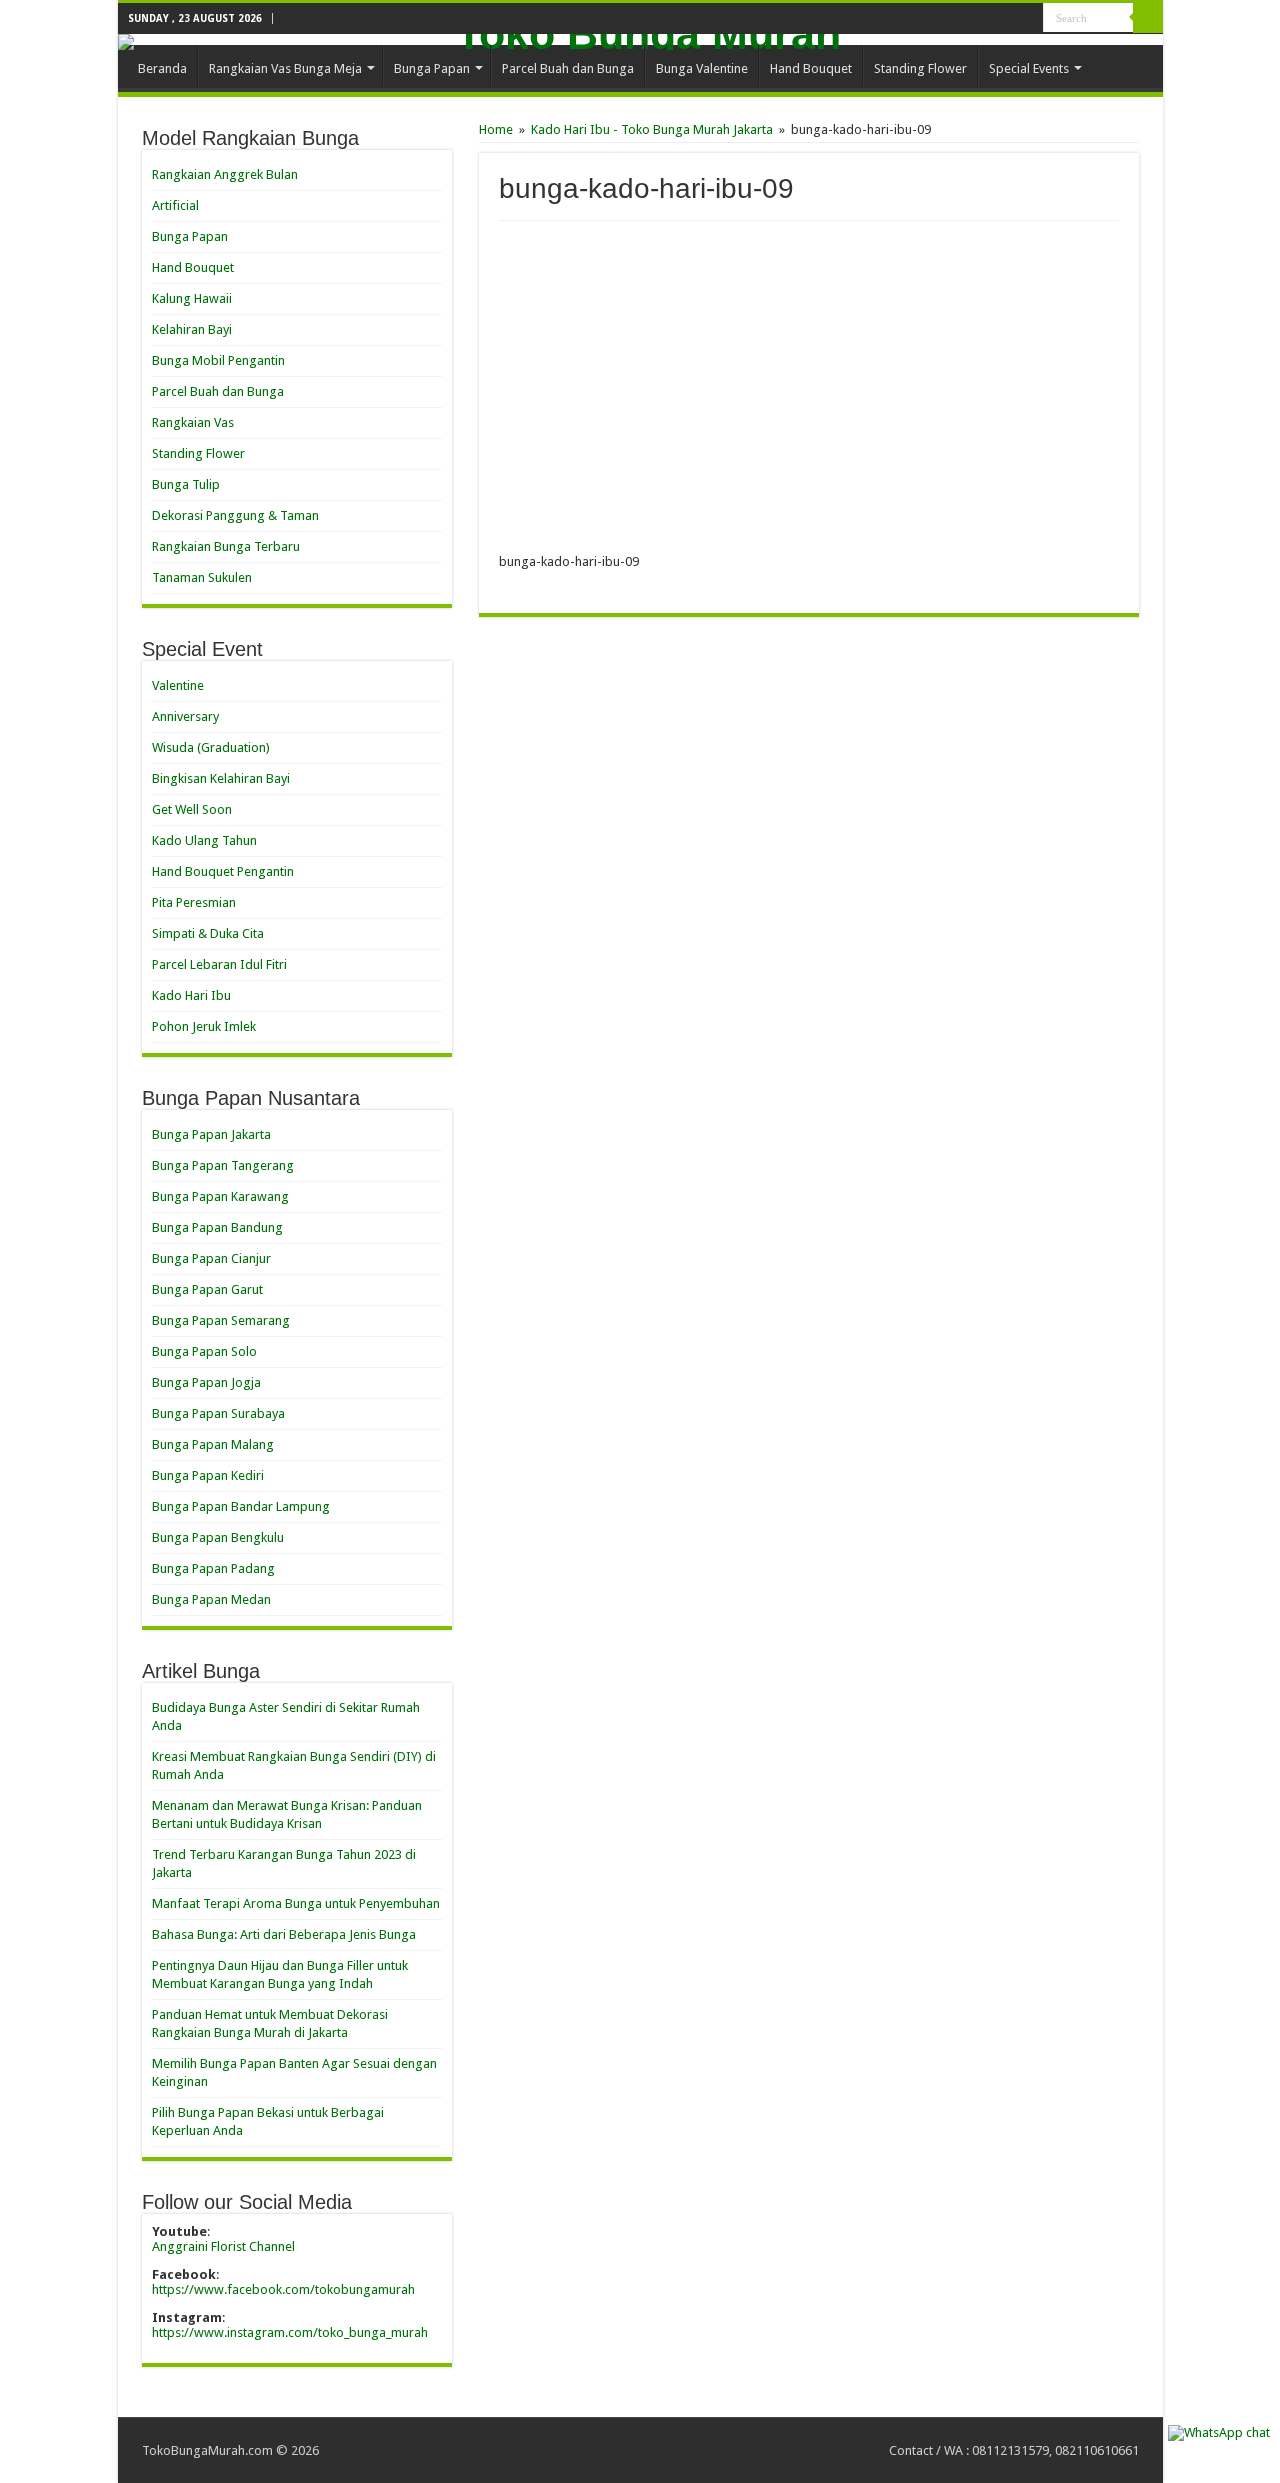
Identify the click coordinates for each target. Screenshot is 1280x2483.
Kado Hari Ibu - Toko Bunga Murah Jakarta (652, 129)
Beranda (162, 68)
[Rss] (990, 19)
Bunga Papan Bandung (217, 1227)
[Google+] (1009, 19)
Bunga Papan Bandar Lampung (241, 1506)
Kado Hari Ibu (191, 995)
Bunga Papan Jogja (206, 1382)
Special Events (1029, 68)
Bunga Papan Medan (211, 1599)
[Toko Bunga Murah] (640, 42)
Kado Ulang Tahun (204, 840)
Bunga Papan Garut (207, 1289)
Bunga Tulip (186, 484)
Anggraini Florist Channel (223, 2246)
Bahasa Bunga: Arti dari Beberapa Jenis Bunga (284, 1934)
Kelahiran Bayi (192, 329)
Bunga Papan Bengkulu (218, 1537)
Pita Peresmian (194, 902)
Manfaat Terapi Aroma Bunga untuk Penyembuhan (296, 1903)
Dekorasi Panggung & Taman (235, 515)
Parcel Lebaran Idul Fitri (219, 964)
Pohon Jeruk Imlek (204, 1026)
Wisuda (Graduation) (211, 747)
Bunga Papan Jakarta (211, 1134)
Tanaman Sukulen (202, 577)
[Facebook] (1028, 19)
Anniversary (185, 716)
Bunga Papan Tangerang (223, 1165)
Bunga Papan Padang (213, 1568)
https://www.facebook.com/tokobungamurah (283, 2289)
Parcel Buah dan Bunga (568, 68)
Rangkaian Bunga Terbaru (226, 546)
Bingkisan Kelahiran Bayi (221, 778)
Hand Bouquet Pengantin (223, 871)
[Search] (1148, 18)
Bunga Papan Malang (213, 1444)
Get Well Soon (192, 809)
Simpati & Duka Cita (208, 933)
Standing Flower (920, 68)
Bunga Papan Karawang (220, 1196)
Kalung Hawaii (192, 298)
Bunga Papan (432, 68)
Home (496, 129)
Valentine (178, 685)
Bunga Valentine (702, 68)
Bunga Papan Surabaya (218, 1413)
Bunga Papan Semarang (221, 1320)
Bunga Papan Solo (204, 1351)
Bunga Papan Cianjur (211, 1258)
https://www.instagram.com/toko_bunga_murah (290, 2332)
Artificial (175, 205)
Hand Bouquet (811, 68)
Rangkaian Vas (193, 422)
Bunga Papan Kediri (208, 1475)
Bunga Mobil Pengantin (218, 360)
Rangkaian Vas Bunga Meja (285, 68)
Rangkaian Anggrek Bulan (225, 174)
